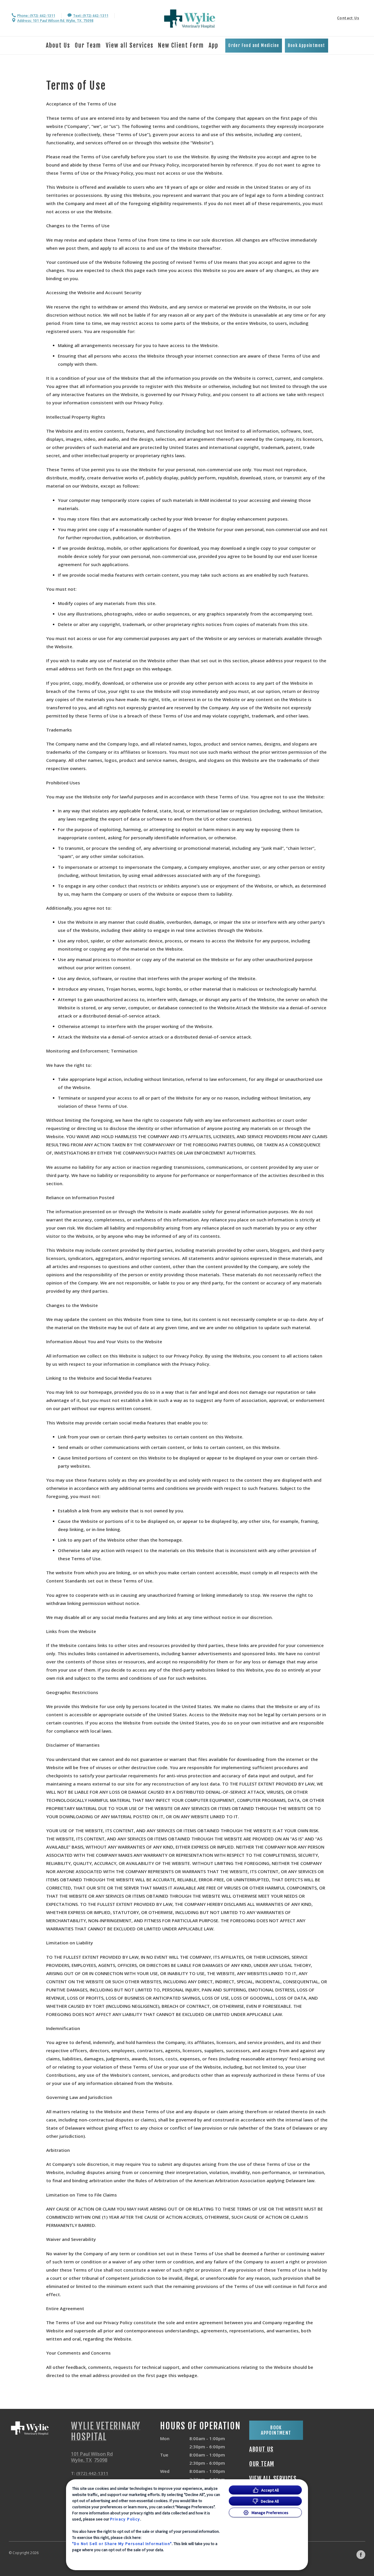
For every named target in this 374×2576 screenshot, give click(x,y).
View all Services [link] (130, 45)
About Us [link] (261, 2450)
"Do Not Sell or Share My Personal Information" (122, 2544)
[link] (190, 19)
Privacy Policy (125, 2519)
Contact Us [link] (348, 18)
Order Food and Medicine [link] (254, 45)
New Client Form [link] (181, 45)
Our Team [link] (88, 45)
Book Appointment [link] (306, 45)
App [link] (213, 45)
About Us (58, 45)
